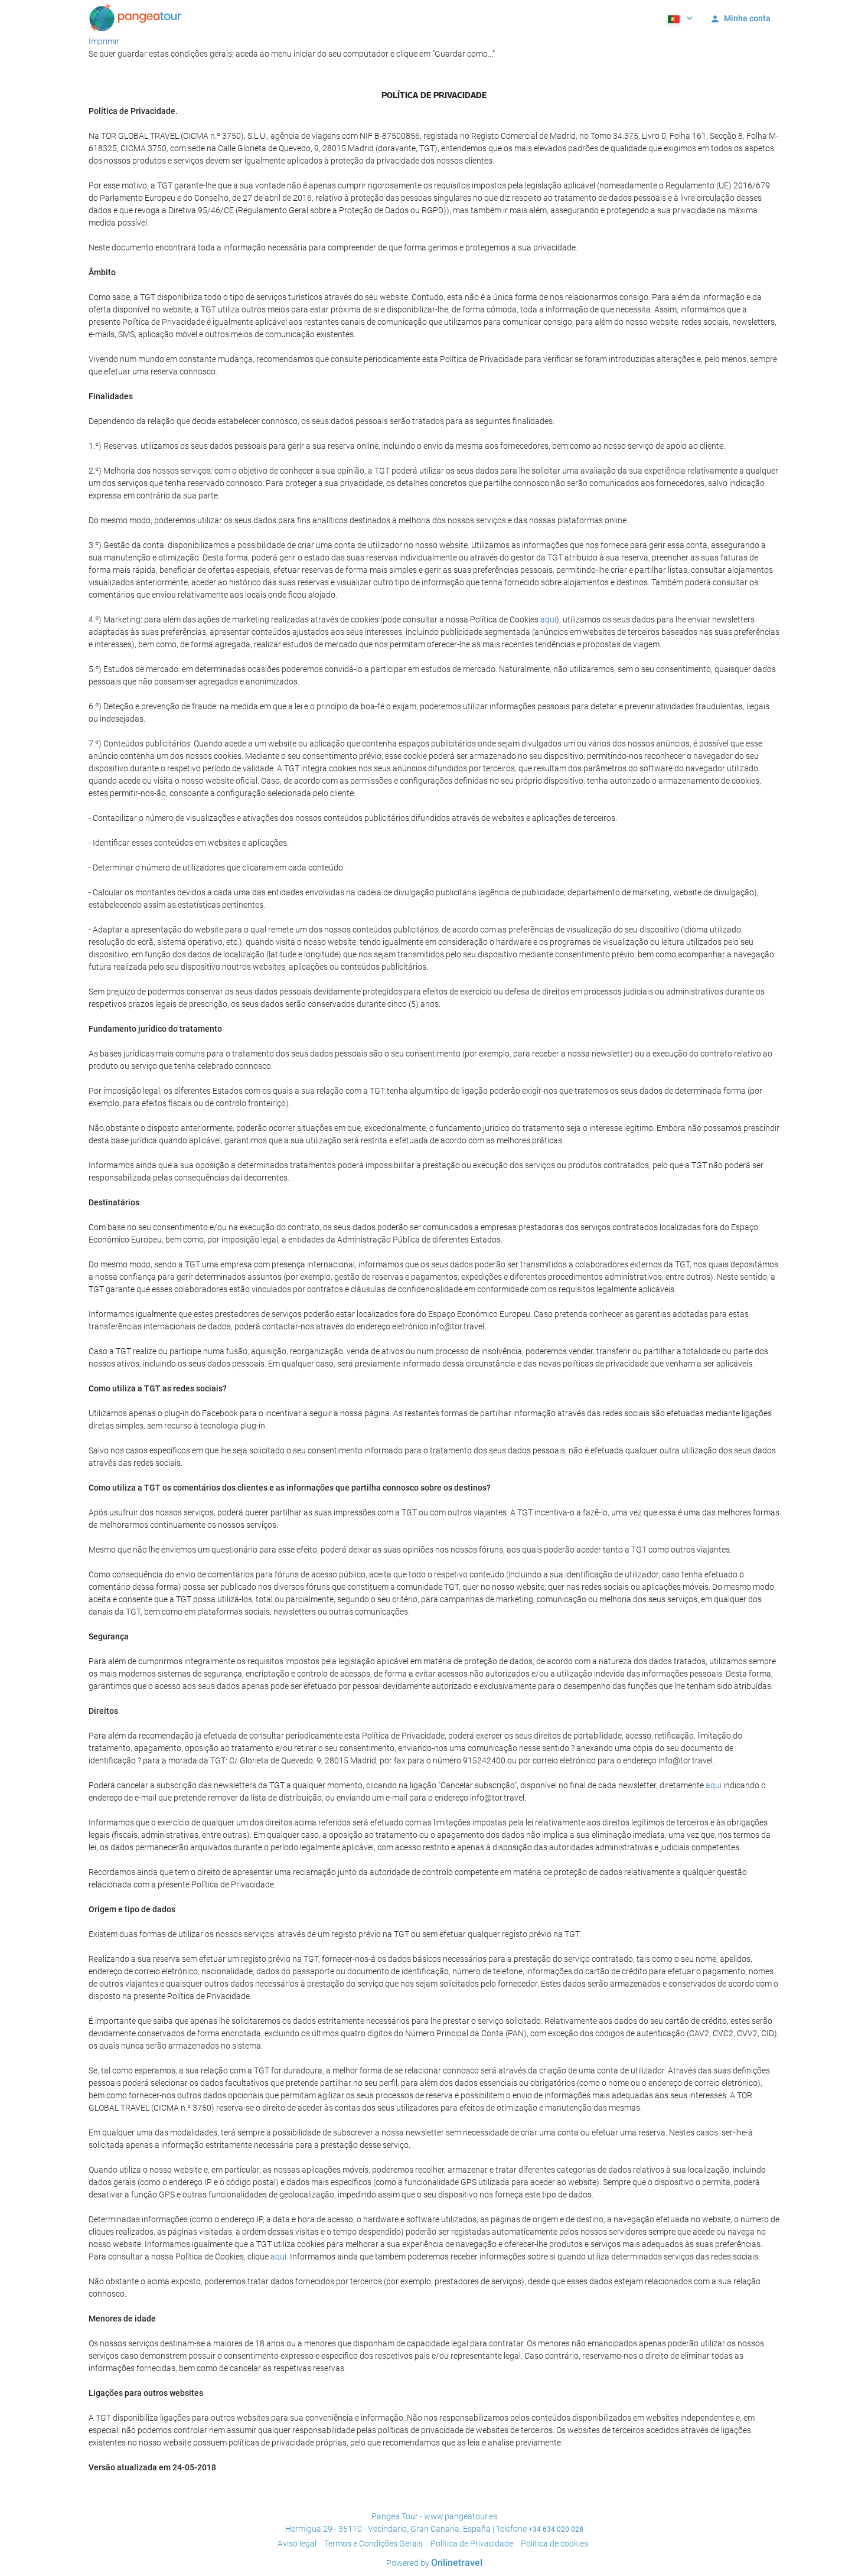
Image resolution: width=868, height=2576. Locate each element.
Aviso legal (297, 2544)
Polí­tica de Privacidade (472, 2544)
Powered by (434, 2563)
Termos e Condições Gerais (373, 2544)
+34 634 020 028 (556, 2529)
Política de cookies (554, 2544)
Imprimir (104, 41)
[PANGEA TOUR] (136, 18)
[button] (679, 18)
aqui (548, 619)
